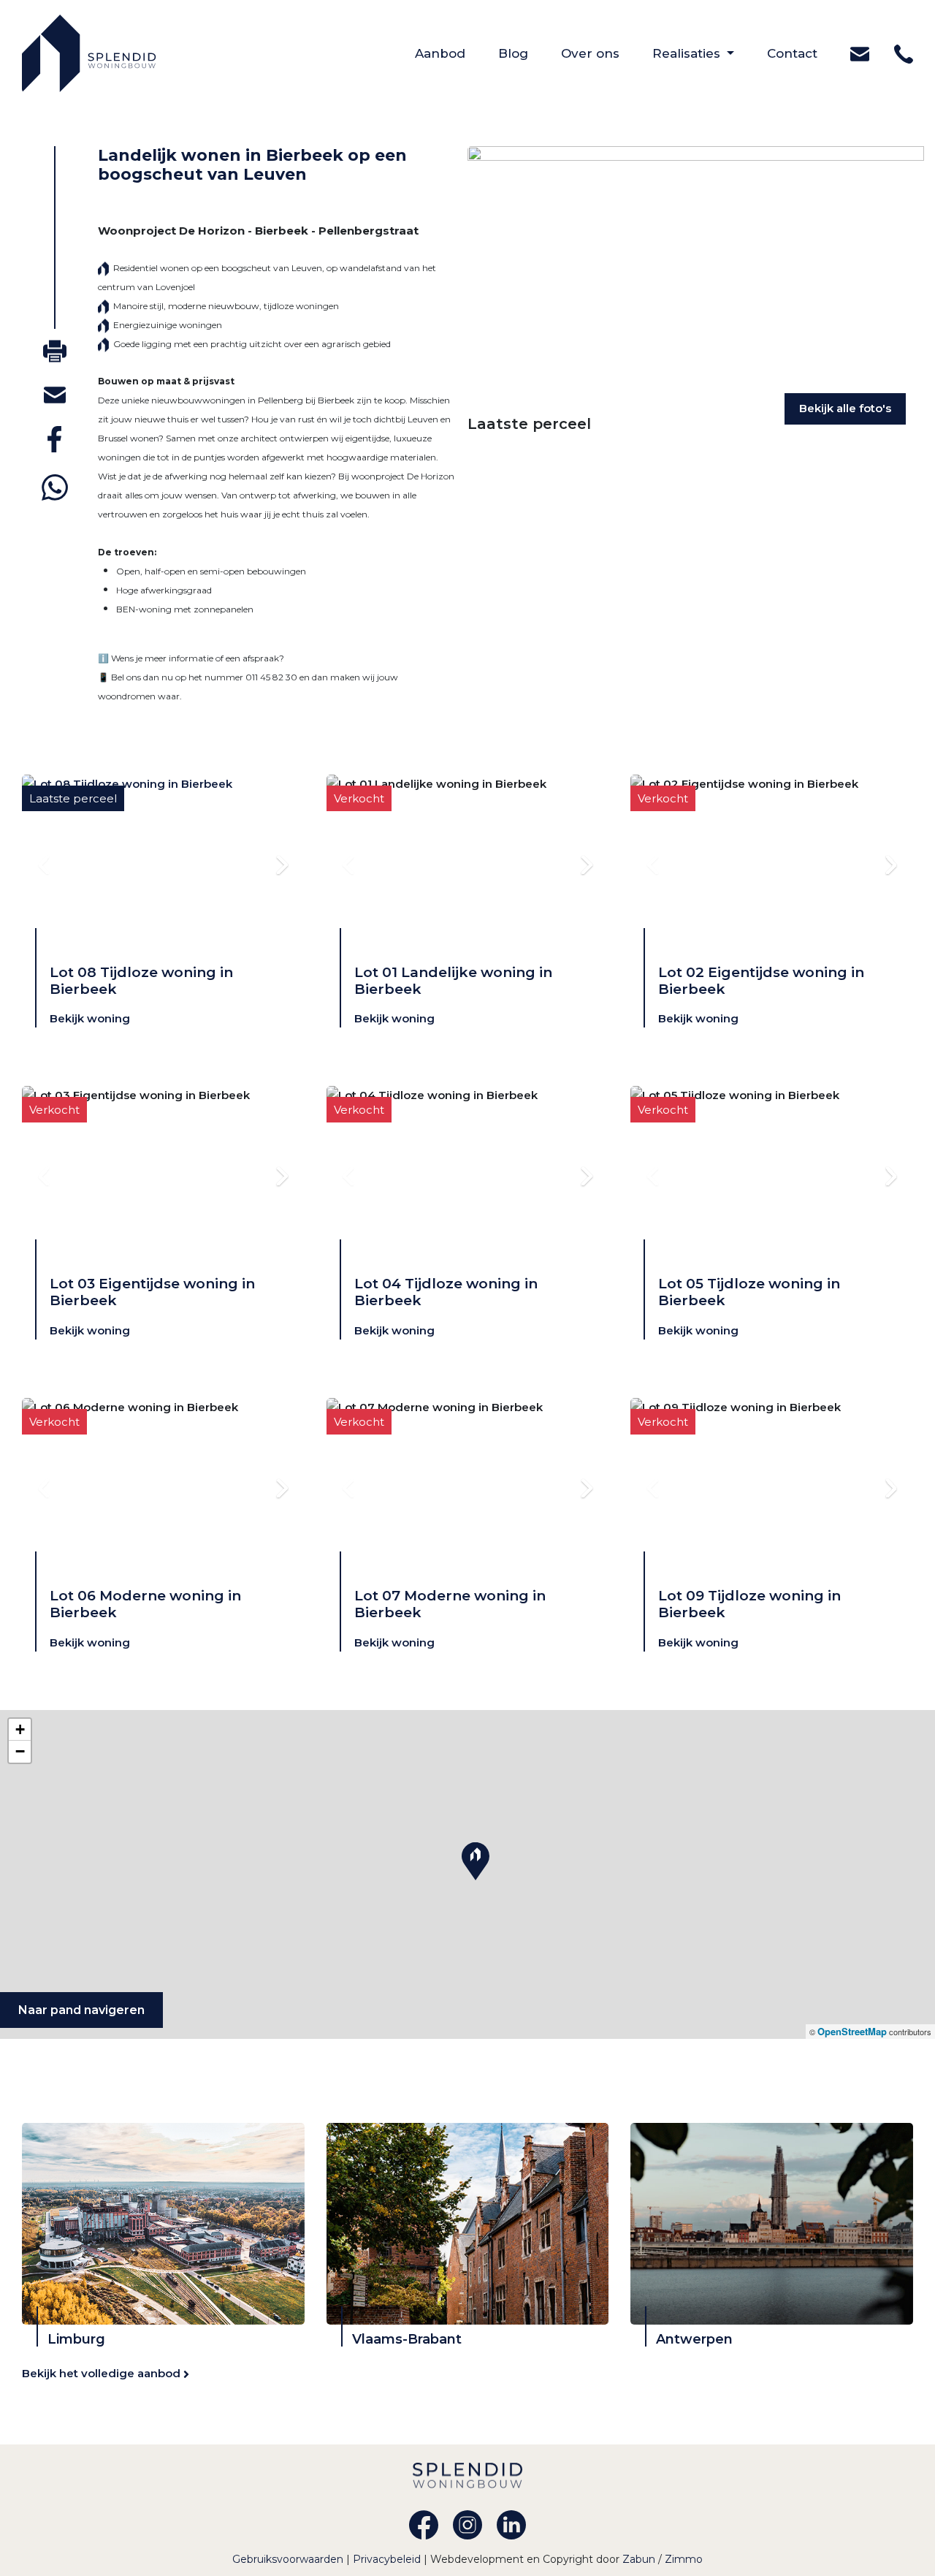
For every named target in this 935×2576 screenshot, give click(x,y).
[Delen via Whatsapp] (55, 487)
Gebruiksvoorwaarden (289, 2559)
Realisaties (688, 53)
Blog (530, 53)
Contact (809, 53)
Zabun (639, 2559)
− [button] (20, 1751)
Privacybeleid (388, 2559)
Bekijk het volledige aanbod (103, 2373)
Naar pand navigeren (81, 2010)
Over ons (607, 53)
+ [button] (20, 1729)
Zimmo (684, 2559)
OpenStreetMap (852, 2031)
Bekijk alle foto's (845, 408)
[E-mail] (55, 394)
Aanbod (457, 53)
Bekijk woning (90, 1018)
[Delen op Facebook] (54, 439)
